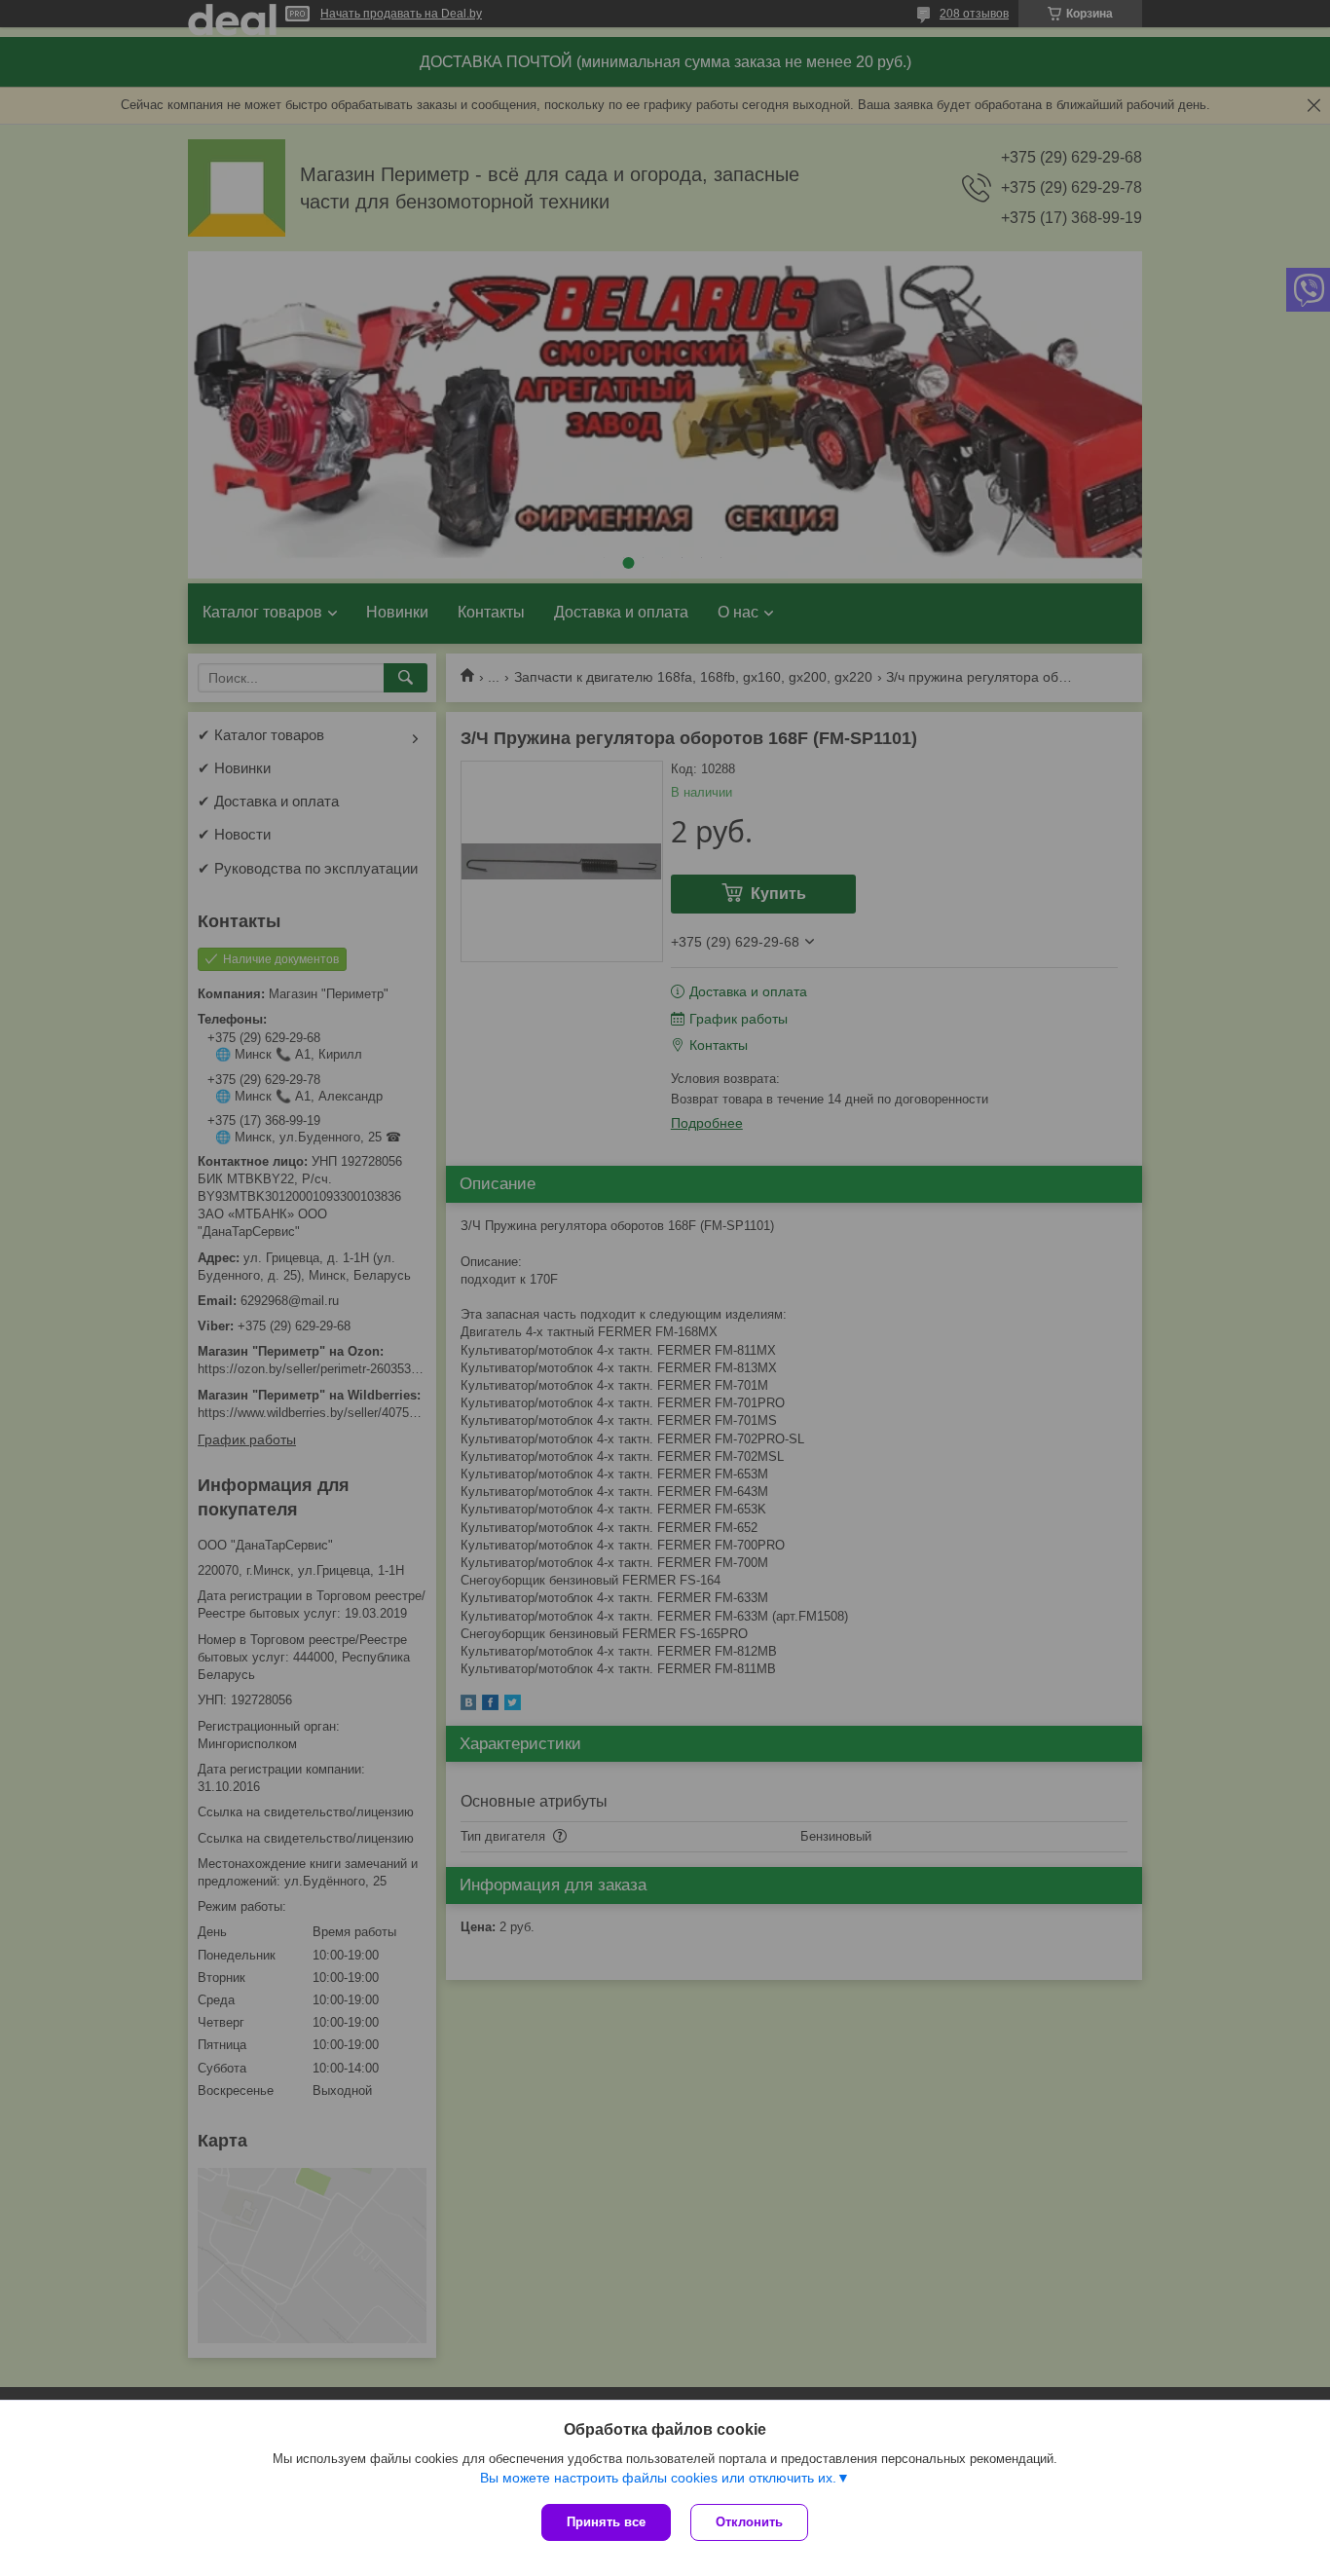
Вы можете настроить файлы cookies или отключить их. (658, 2478)
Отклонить (749, 2522)
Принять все (606, 2522)
